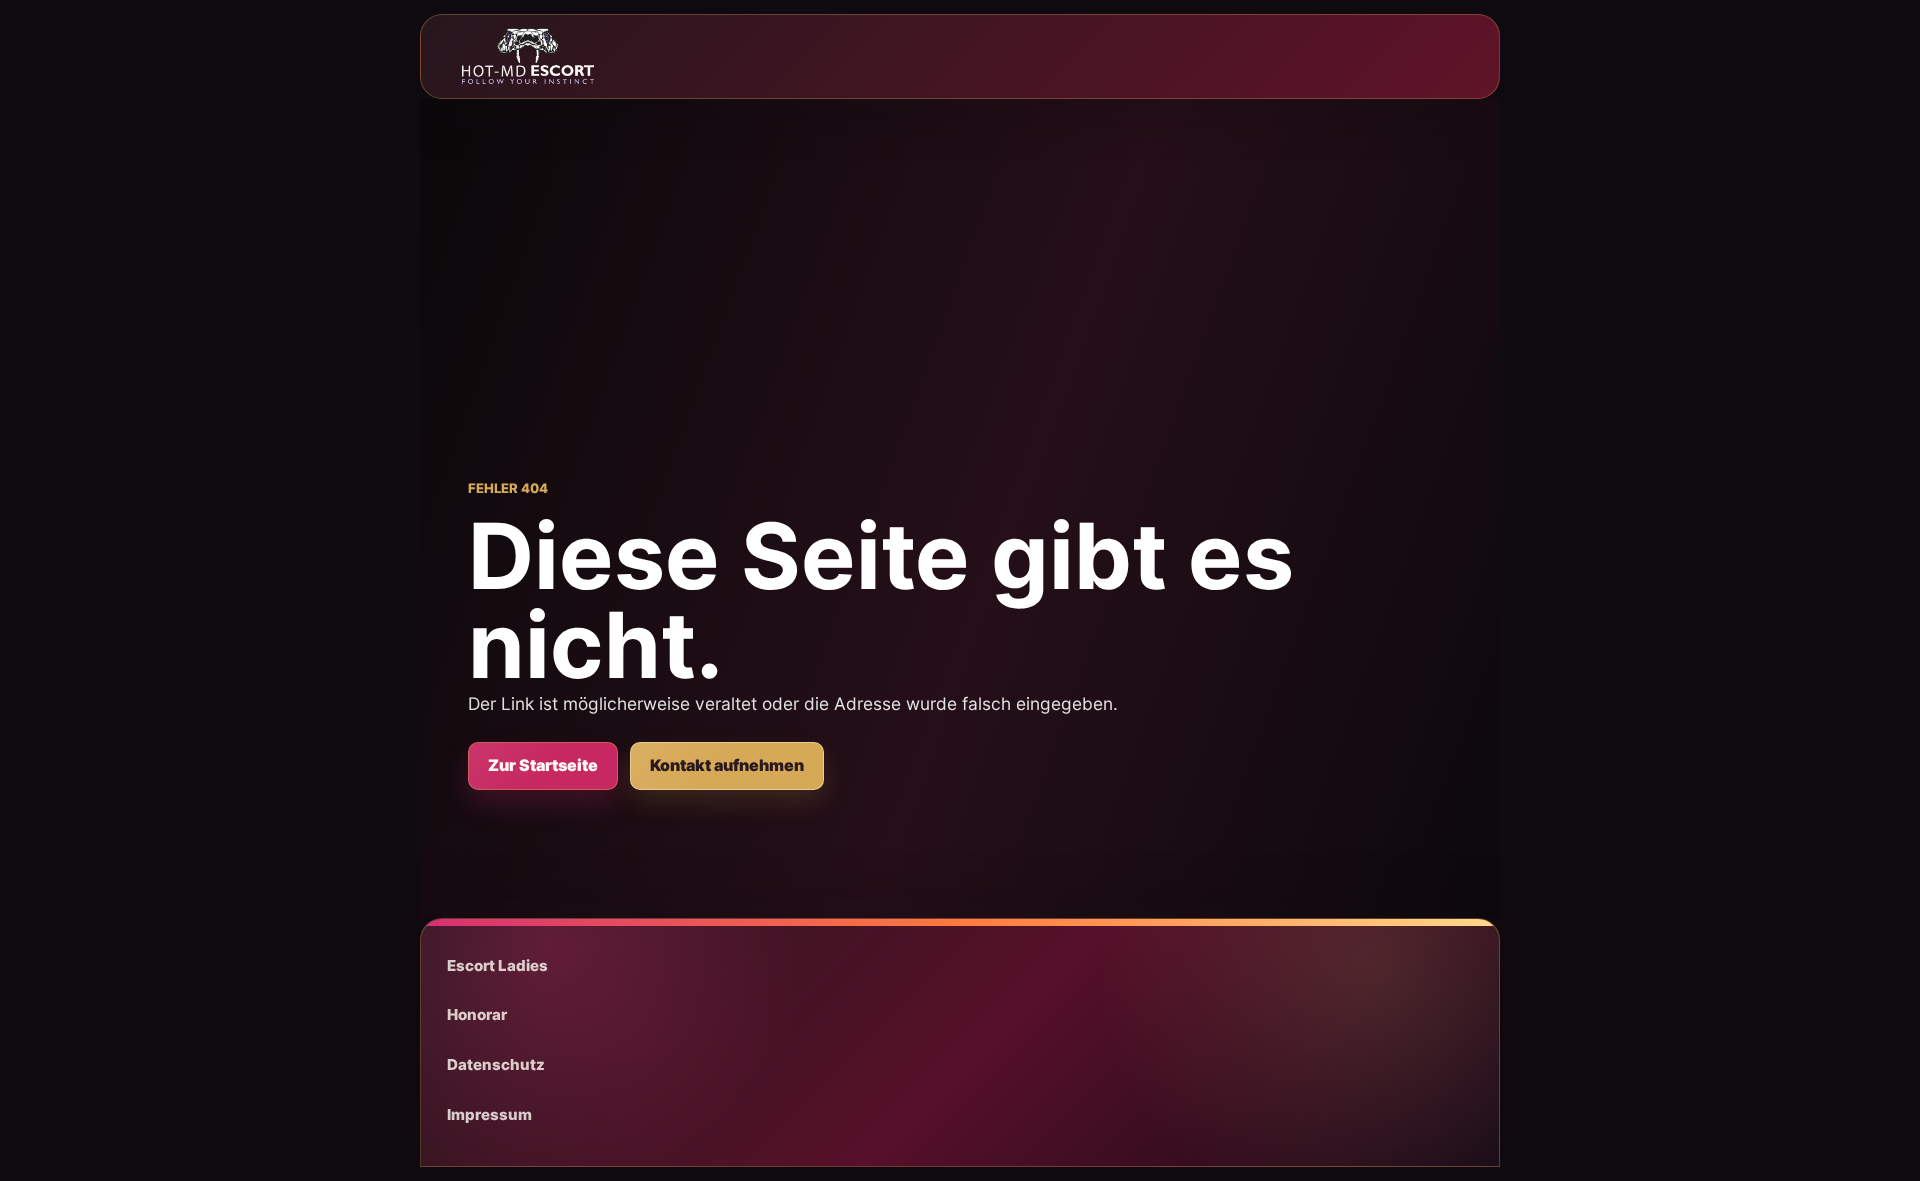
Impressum (489, 1114)
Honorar (477, 1014)
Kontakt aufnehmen (727, 765)
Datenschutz (496, 1064)
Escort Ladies (497, 965)
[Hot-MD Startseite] (528, 56)
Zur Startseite (543, 765)
